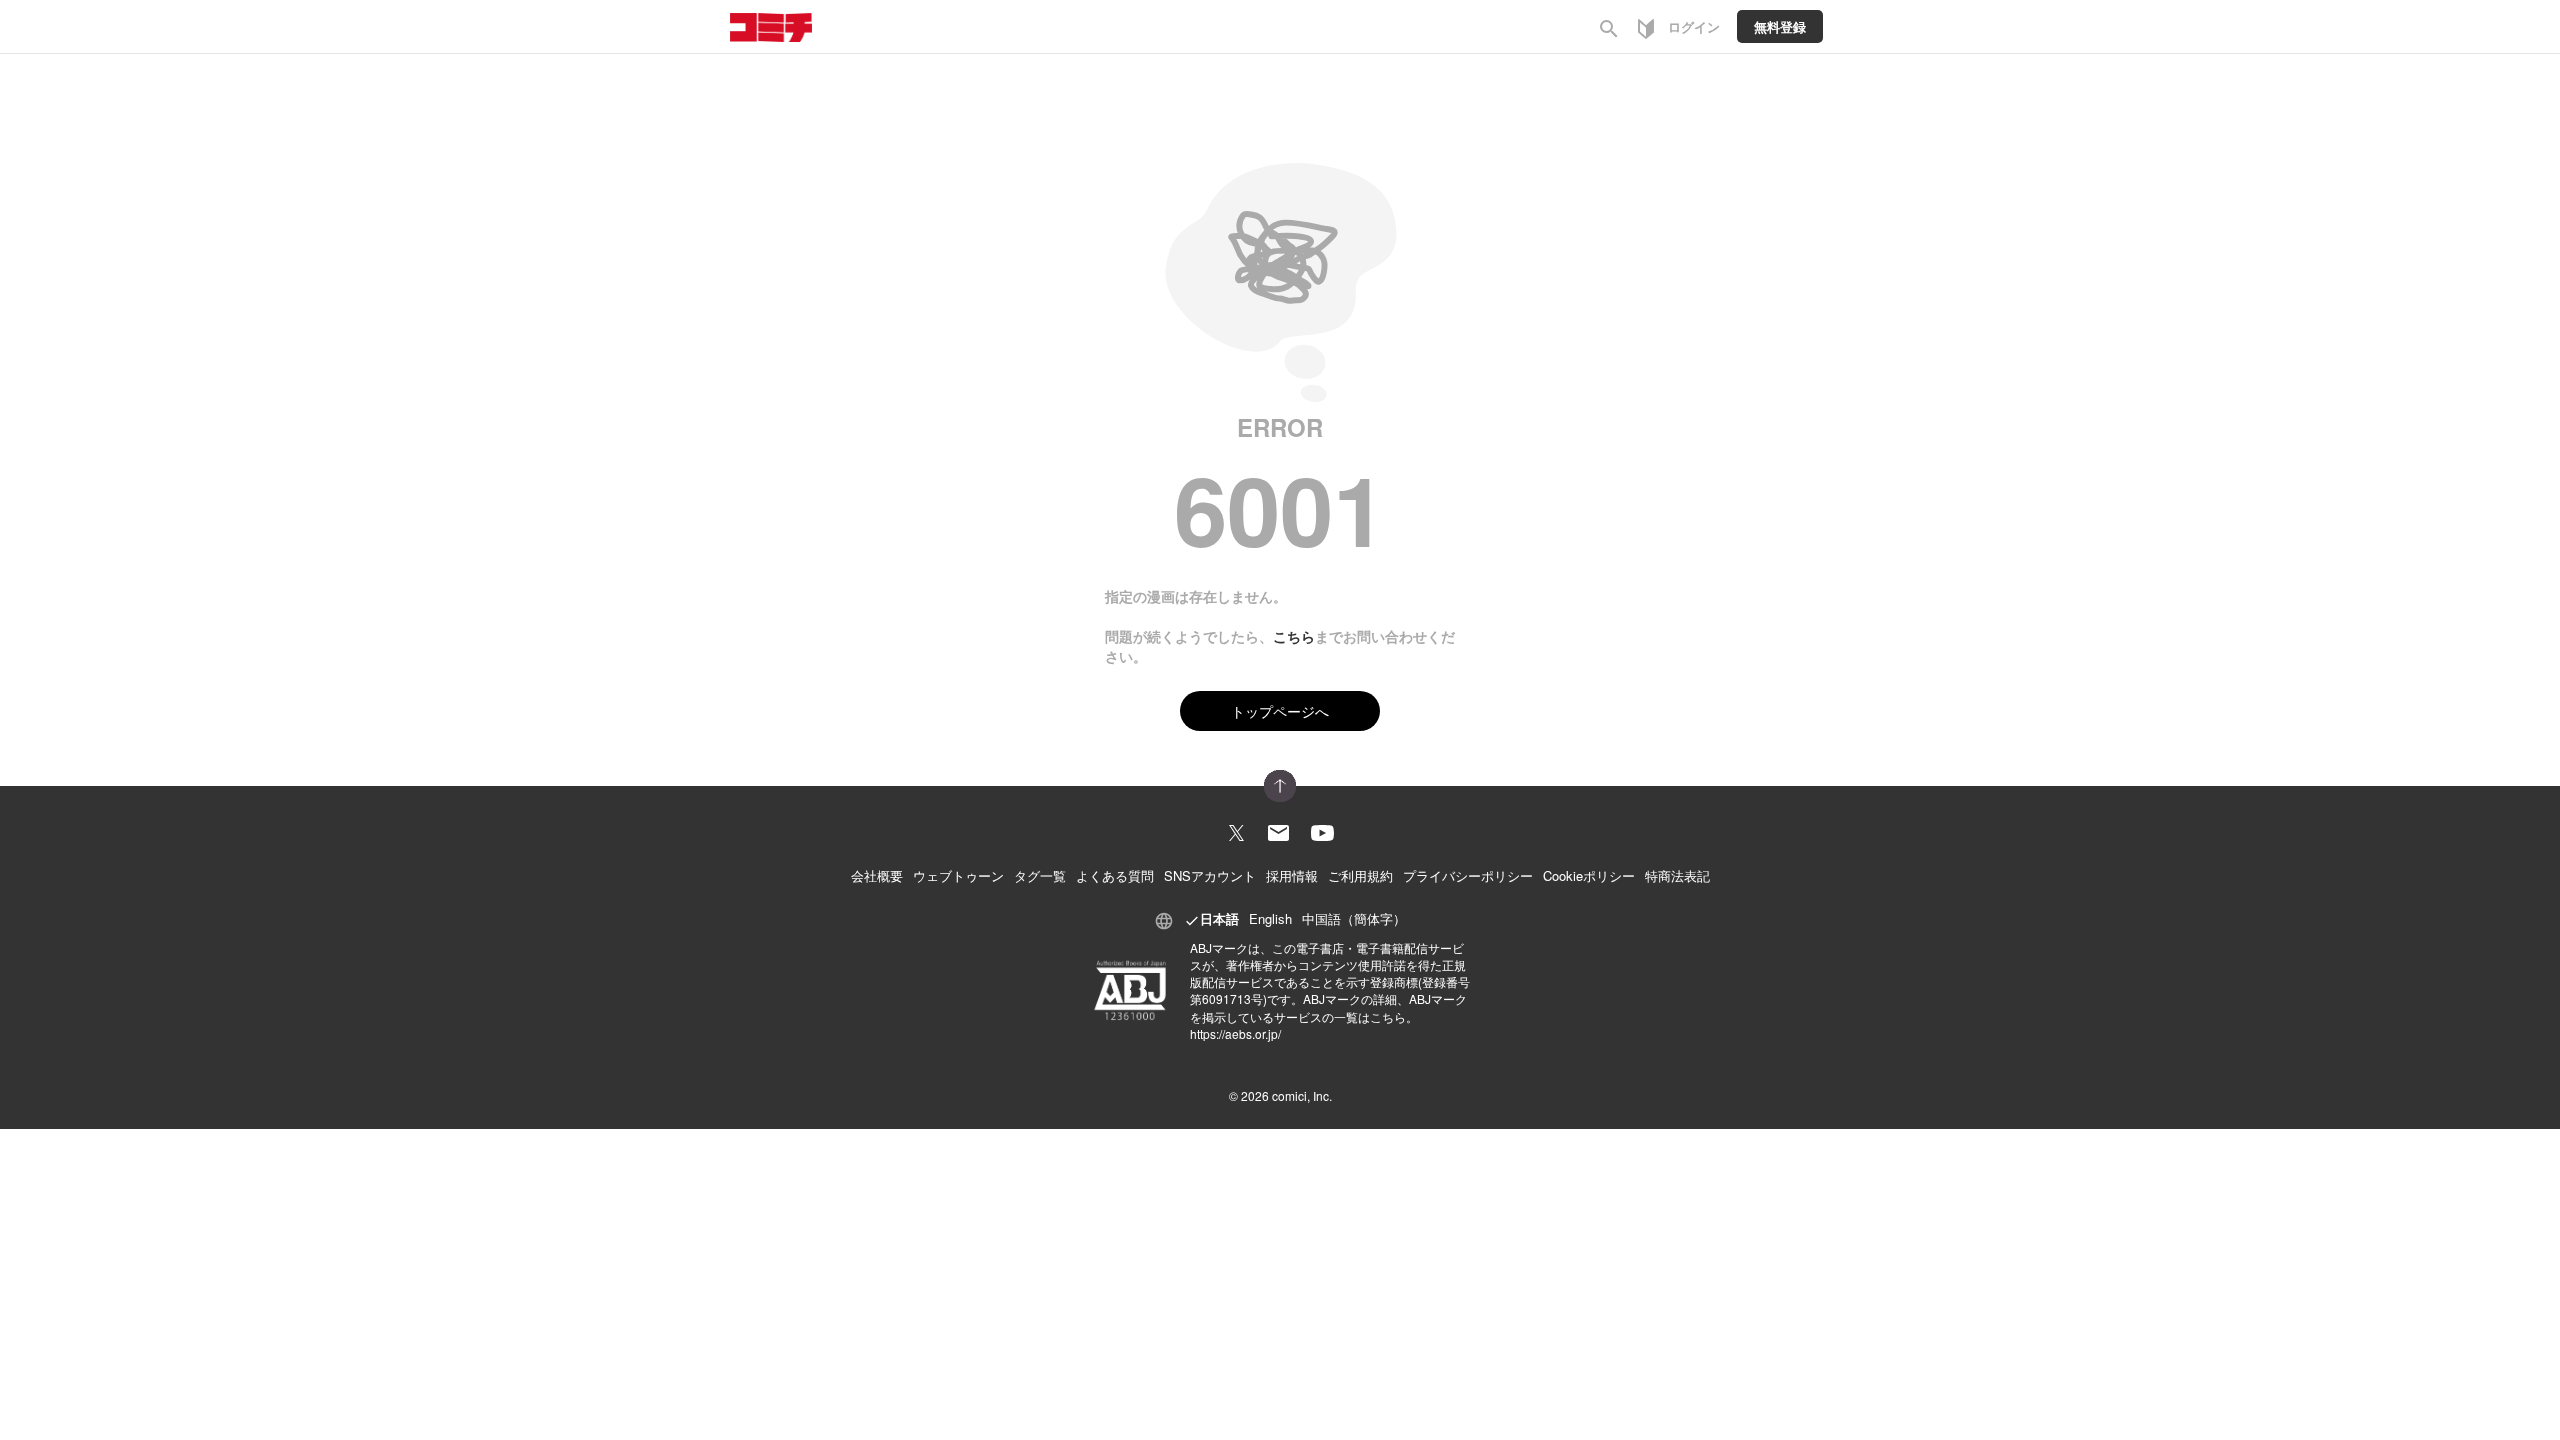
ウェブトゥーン (958, 875)
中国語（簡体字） (1354, 918)
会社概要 (877, 875)
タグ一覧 (1040, 875)
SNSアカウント (1210, 875)
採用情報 (1292, 875)
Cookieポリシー (1589, 875)
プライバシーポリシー (1468, 875)
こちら (1294, 636)
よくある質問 (1115, 875)
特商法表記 (1677, 875)
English (1270, 918)
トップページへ (1280, 711)
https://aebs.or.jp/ (1235, 1033)
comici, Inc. (1302, 1095)
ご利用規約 (1360, 875)
